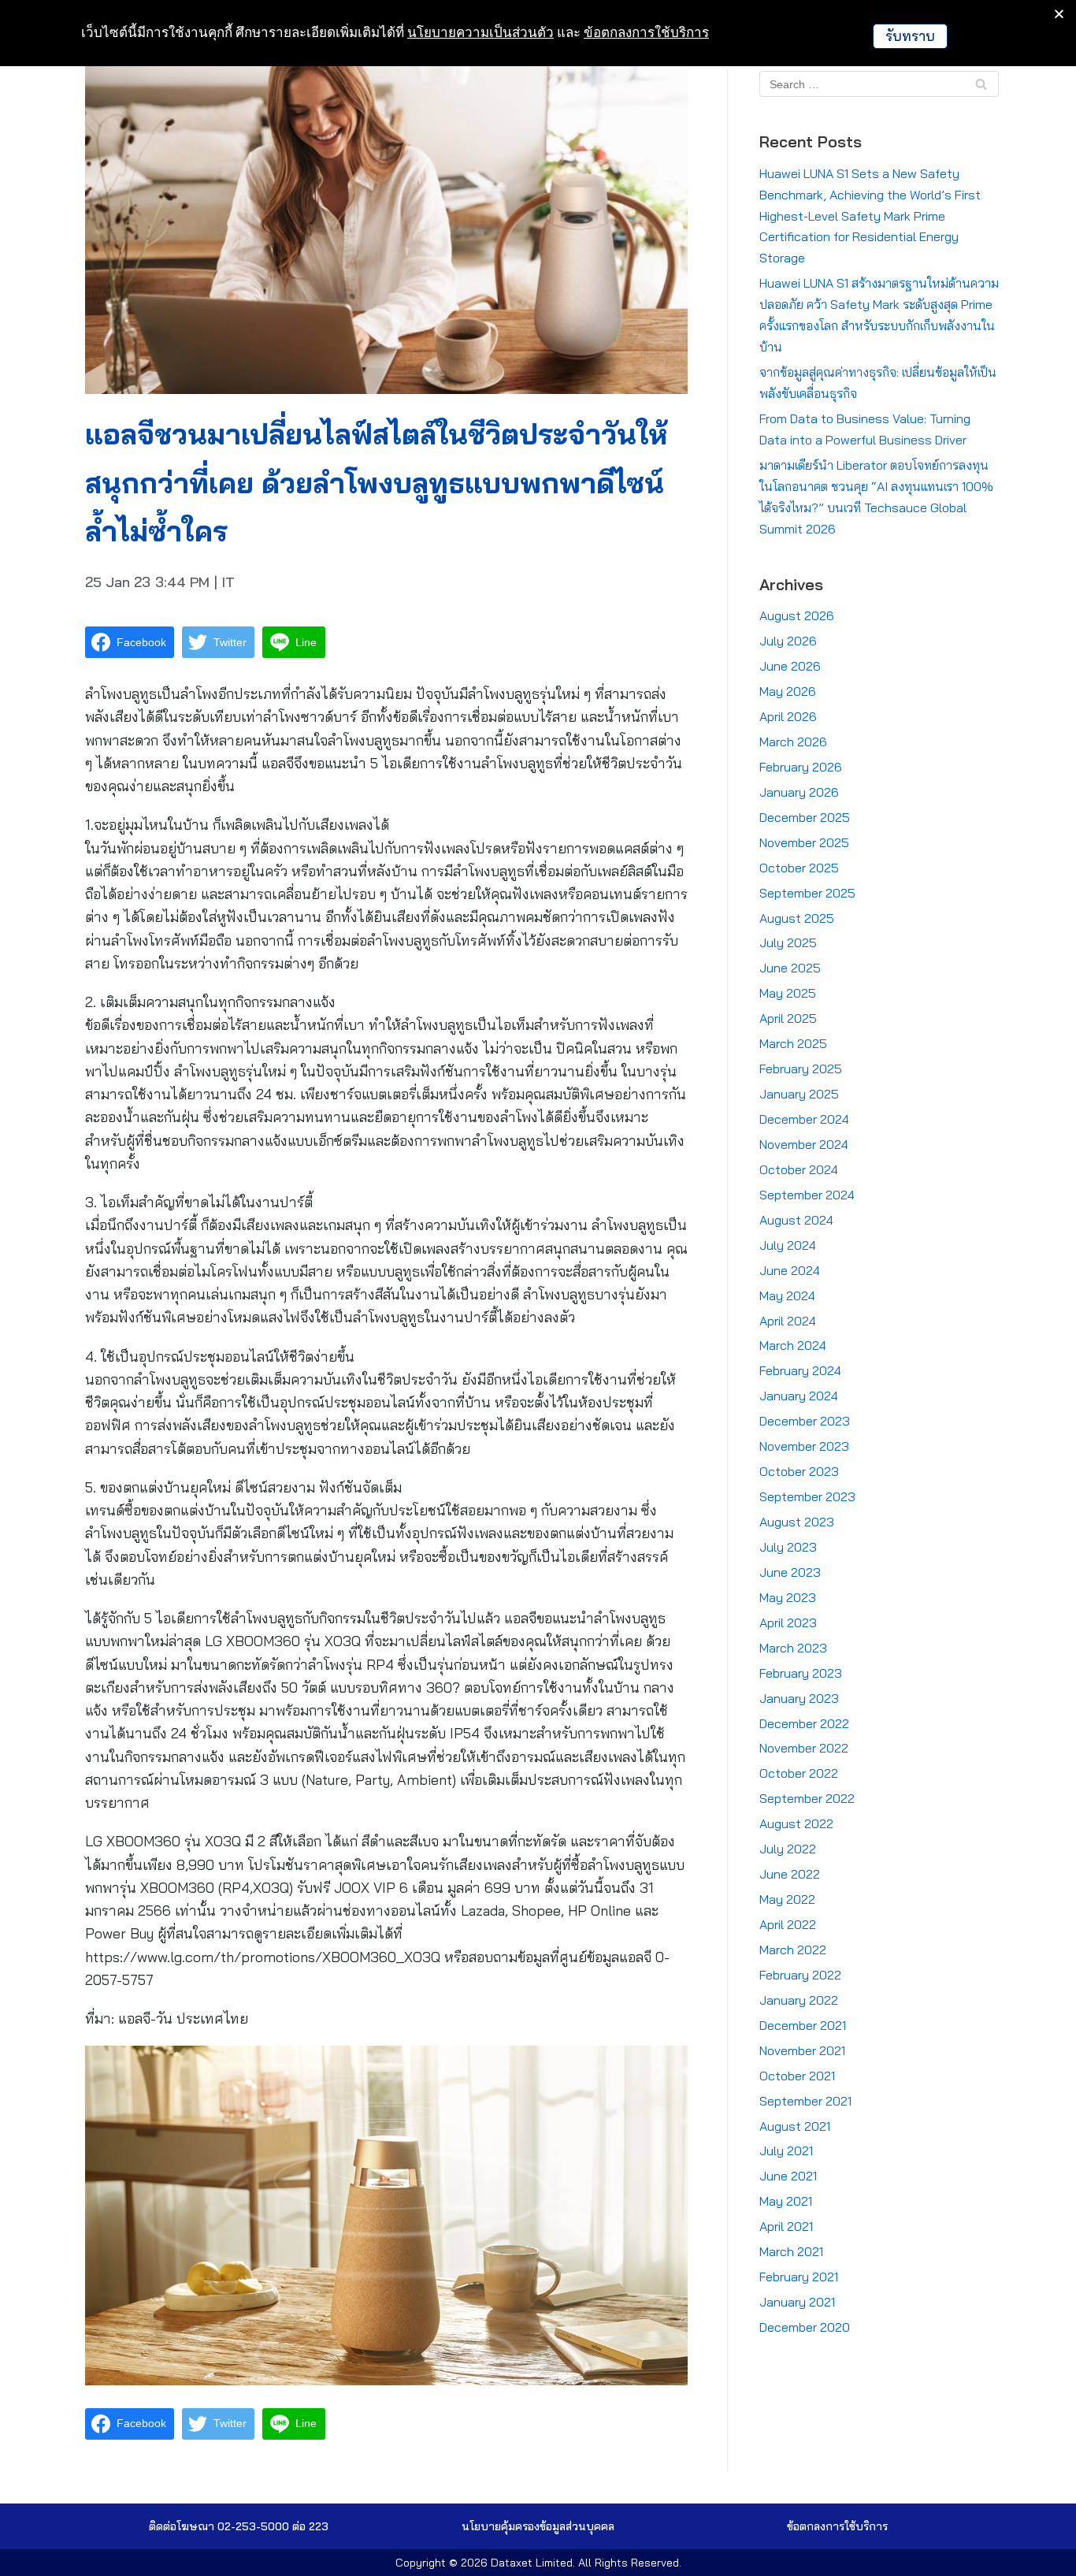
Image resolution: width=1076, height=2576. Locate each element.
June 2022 (790, 1874)
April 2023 (788, 1623)
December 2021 (803, 2025)
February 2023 (801, 1673)
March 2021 (791, 2251)
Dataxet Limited (532, 2563)
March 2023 (793, 1648)
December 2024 (804, 1119)
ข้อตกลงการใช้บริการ (646, 32)
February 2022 (800, 1975)
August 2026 (797, 615)
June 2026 (790, 666)
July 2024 (788, 1245)
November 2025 (804, 842)
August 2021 (795, 2126)
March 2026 (793, 742)
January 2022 (799, 2000)
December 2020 (805, 2327)
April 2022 (788, 1924)
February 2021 (799, 2277)
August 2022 (796, 1823)
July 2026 (788, 641)
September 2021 (805, 2101)
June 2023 (790, 1572)
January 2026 (799, 792)
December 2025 (805, 817)
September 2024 (807, 1195)
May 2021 (786, 2201)
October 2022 (799, 1773)
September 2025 (807, 893)
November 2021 (802, 2050)
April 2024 (788, 1321)
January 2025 (799, 1094)
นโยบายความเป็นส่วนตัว (480, 32)
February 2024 (800, 1370)
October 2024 (799, 1169)
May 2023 (788, 1597)
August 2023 (797, 1522)
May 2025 (788, 993)
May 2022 (787, 1899)
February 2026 (801, 767)
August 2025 (797, 918)
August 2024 (796, 1220)
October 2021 (797, 2076)
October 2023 (799, 1471)
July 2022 (788, 1849)
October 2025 (799, 868)
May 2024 (787, 1295)
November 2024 (804, 1144)
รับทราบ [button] (910, 36)
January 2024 (799, 1396)
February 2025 (801, 1069)
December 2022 (804, 1723)
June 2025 (790, 968)
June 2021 (788, 2176)
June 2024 (790, 1270)
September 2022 (807, 1798)
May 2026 (788, 691)
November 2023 (804, 1446)
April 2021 (786, 2226)
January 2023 (799, 1698)
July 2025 (788, 942)
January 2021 (797, 2302)
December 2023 (805, 1421)
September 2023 (807, 1496)
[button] (538, 2526)
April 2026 (788, 716)
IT (228, 582)
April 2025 (788, 1018)
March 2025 (793, 1043)
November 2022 (804, 1748)
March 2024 (793, 1345)
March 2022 (793, 1950)
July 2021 (786, 2150)
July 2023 (788, 1547)
